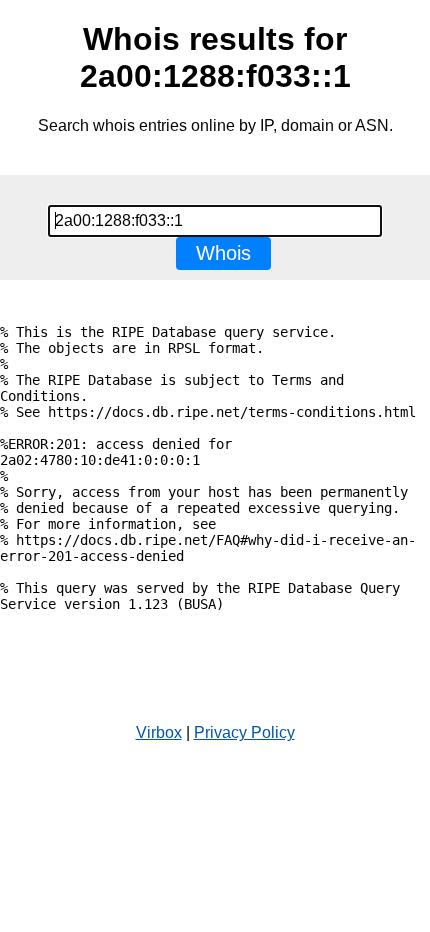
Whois (223, 253)
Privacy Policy (244, 732)
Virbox (159, 732)
